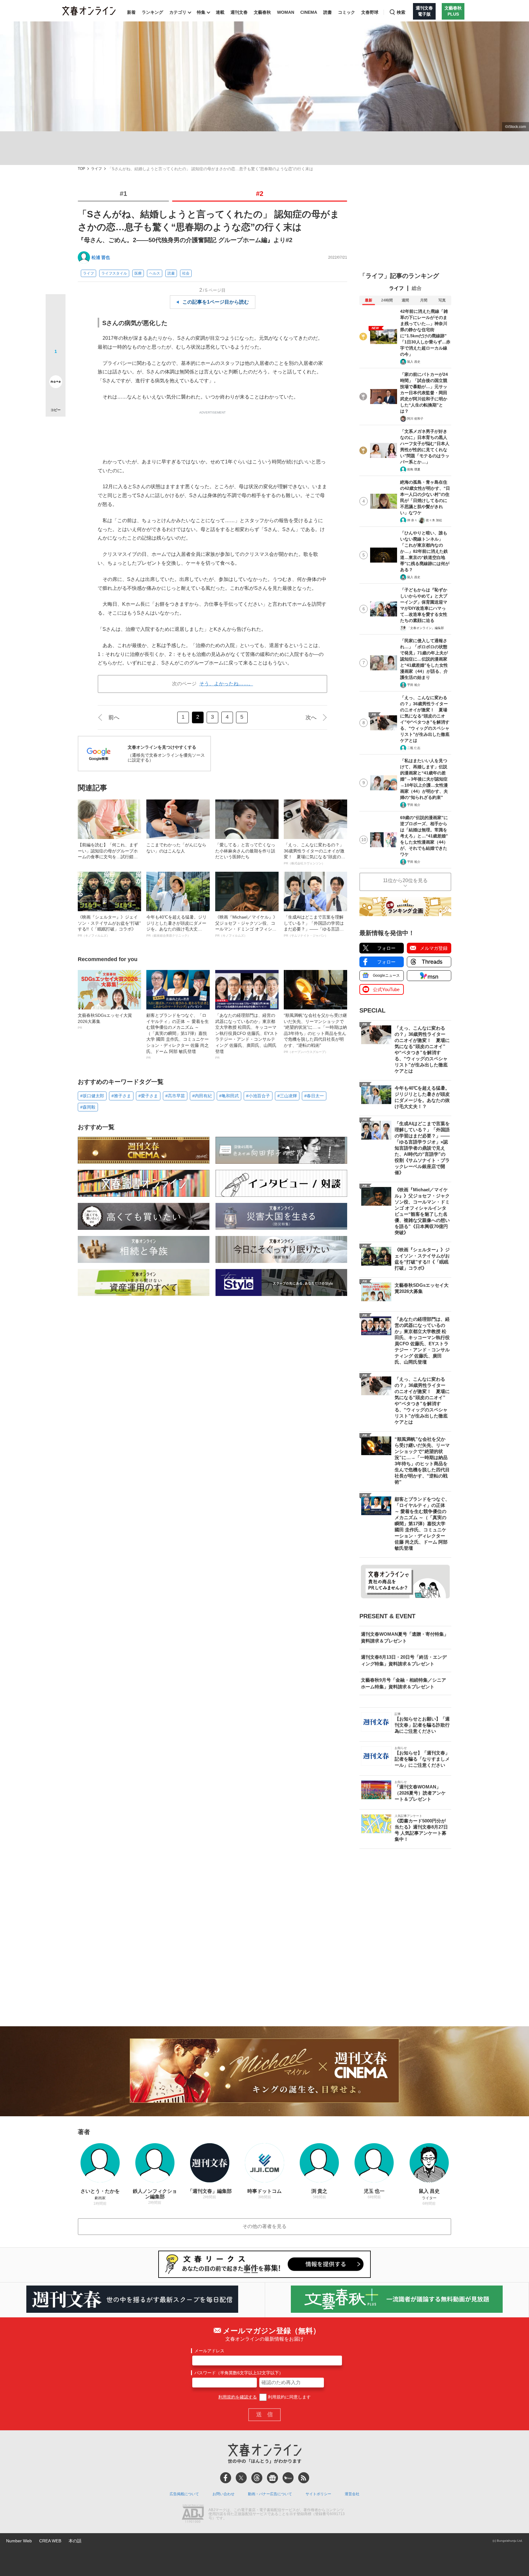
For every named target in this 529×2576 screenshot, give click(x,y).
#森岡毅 (88, 1107)
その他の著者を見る (264, 2226)
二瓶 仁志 (414, 748)
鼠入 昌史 (414, 362)
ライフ (96, 169)
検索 (401, 12)
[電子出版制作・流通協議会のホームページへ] (193, 2514)
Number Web (19, 2541)
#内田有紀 (202, 1096)
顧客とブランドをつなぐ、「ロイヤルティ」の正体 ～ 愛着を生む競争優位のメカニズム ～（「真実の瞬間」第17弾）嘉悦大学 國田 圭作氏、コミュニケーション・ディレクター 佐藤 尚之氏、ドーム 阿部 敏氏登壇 (178, 1036)
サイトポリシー (318, 2494)
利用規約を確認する (238, 2397)
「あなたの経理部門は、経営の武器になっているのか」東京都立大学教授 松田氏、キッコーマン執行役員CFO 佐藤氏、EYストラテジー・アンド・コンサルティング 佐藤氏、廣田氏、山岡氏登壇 (247, 1036)
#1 (123, 194)
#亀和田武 (229, 1096)
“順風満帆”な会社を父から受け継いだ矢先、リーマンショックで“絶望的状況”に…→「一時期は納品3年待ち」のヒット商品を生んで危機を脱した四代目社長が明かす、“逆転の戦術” (315, 1033)
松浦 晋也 (101, 257)
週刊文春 (239, 12)
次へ (311, 717)
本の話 (75, 2541)
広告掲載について (184, 2494)
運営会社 (352, 2494)
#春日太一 (314, 1096)
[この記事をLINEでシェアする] (56, 365)
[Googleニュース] (272, 2478)
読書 (328, 12)
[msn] (288, 2478)
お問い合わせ (223, 2494)
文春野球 (370, 12)
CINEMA (309, 12)
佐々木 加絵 (434, 520)
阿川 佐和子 (415, 419)
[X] (241, 2478)
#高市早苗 (175, 1096)
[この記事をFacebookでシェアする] (56, 325)
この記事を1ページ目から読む (216, 302)
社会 (186, 273)
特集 (201, 12)
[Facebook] (226, 2478)
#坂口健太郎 (92, 1096)
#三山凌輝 (287, 1096)
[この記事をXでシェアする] (56, 306)
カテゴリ (178, 12)
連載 (220, 12)
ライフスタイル (114, 273)
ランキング (152, 12)
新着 (131, 12)
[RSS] (304, 2478)
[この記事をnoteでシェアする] (56, 383)
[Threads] (257, 2478)
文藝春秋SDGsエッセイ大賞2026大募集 (105, 1021)
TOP (81, 169)
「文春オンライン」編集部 (426, 628)
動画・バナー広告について (270, 2494)
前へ (114, 717)
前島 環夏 (414, 469)
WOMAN (286, 12)
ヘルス (155, 273)
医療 (138, 273)
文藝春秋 (262, 12)
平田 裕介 (414, 685)
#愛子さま (148, 1096)
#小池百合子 (258, 1096)
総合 (417, 288)
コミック (347, 12)
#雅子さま (121, 1096)
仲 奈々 (412, 520)
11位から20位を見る (405, 880)
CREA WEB (50, 2541)
